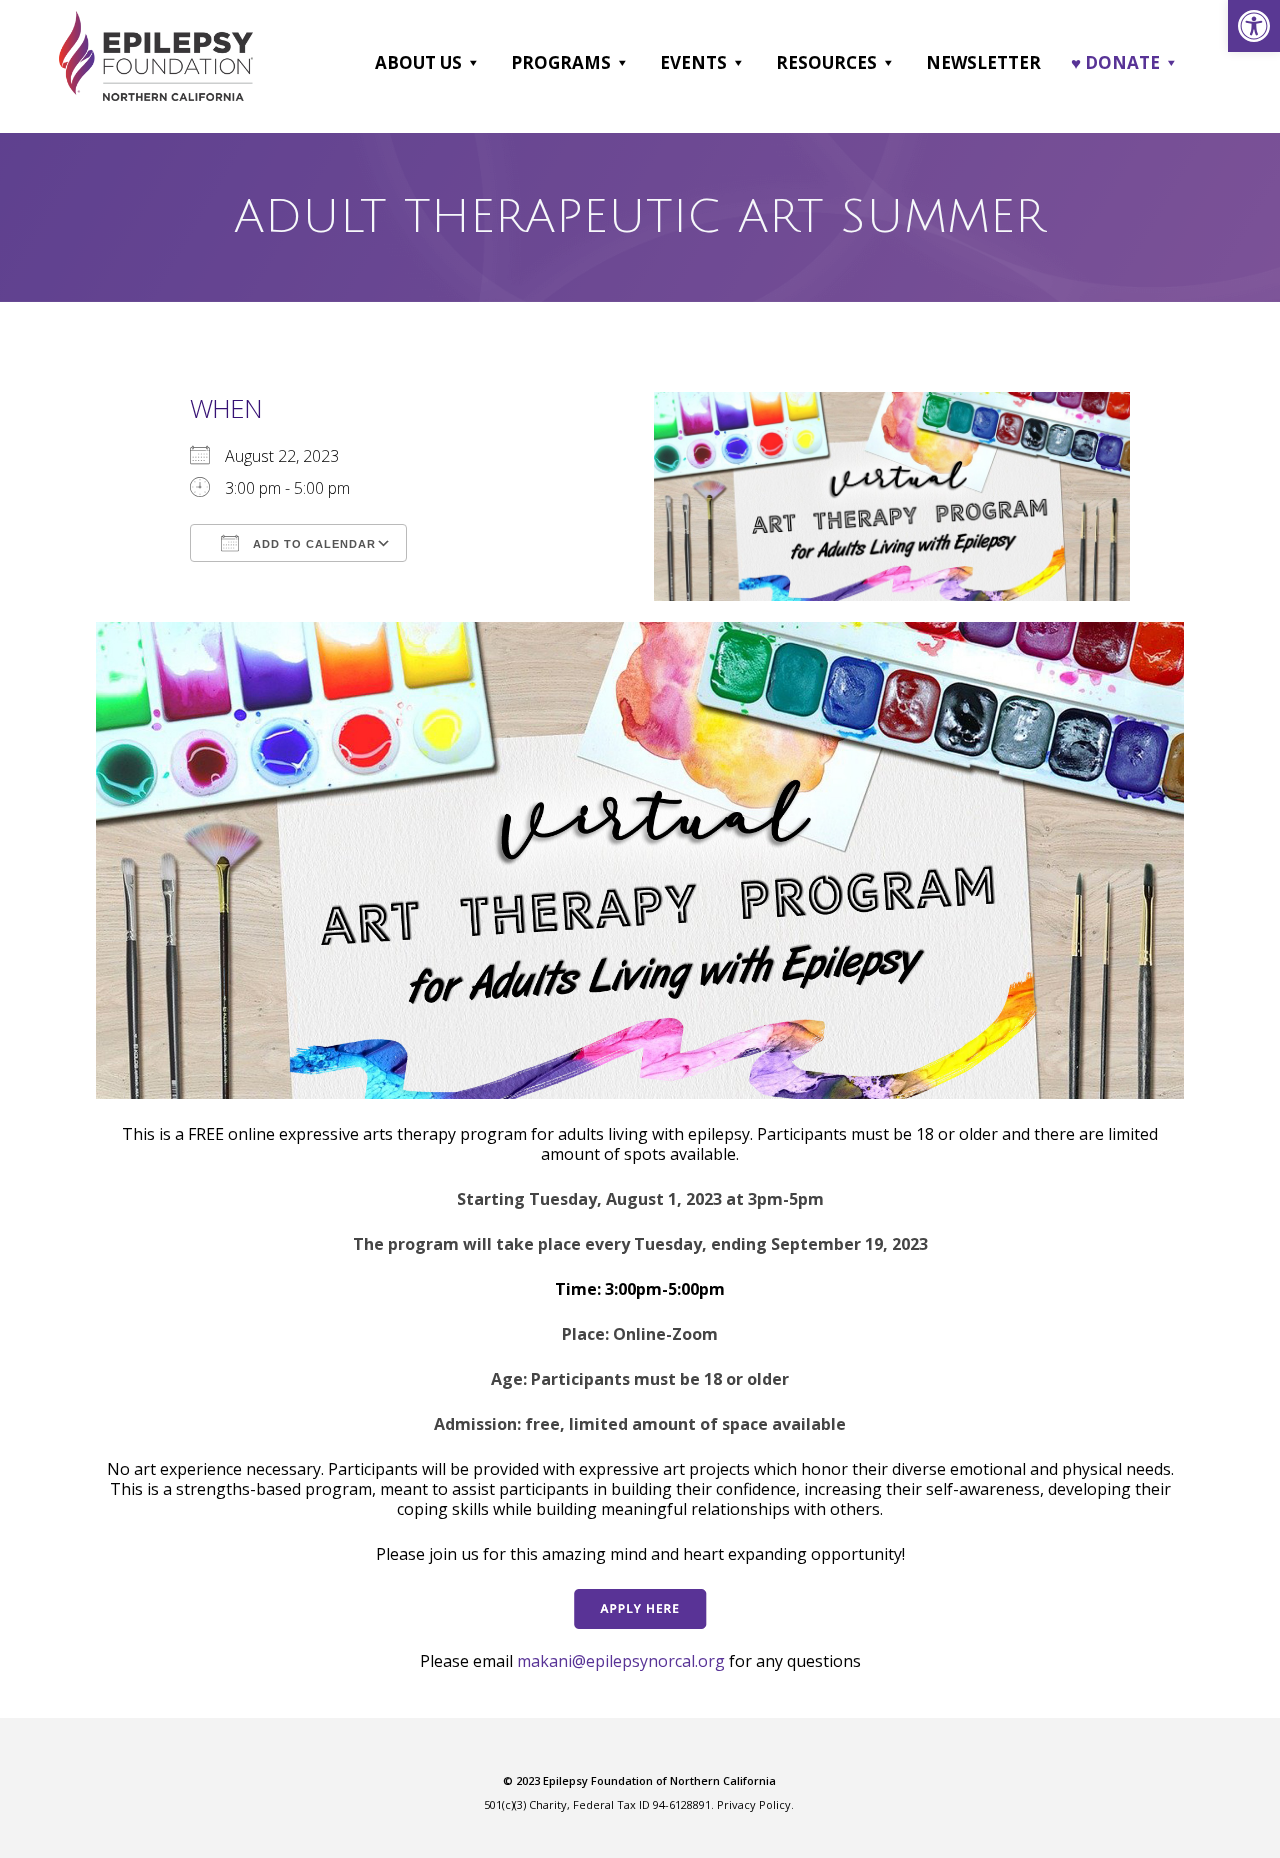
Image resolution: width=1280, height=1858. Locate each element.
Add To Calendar (312, 544)
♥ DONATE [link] (1115, 62)
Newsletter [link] (983, 62)
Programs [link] (561, 62)
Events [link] (693, 62)
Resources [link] (826, 62)
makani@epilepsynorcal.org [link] (621, 1661)
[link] (1254, 26)
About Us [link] (418, 62)
